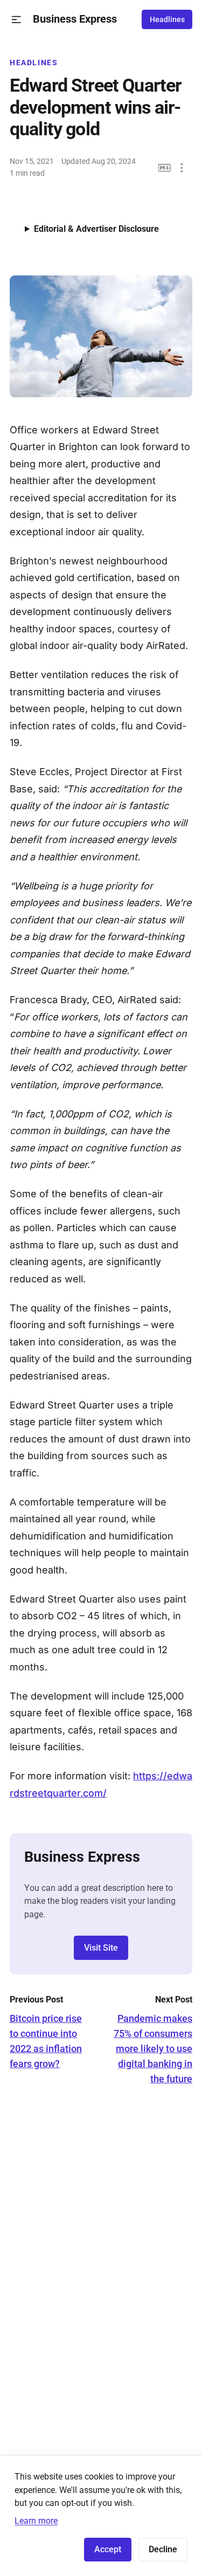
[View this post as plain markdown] (165, 168)
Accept (108, 2549)
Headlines (167, 19)
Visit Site (101, 1948)
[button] (16, 20)
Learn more (36, 2521)
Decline (163, 2549)
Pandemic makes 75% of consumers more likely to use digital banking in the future (153, 2049)
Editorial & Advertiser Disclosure (96, 229)
